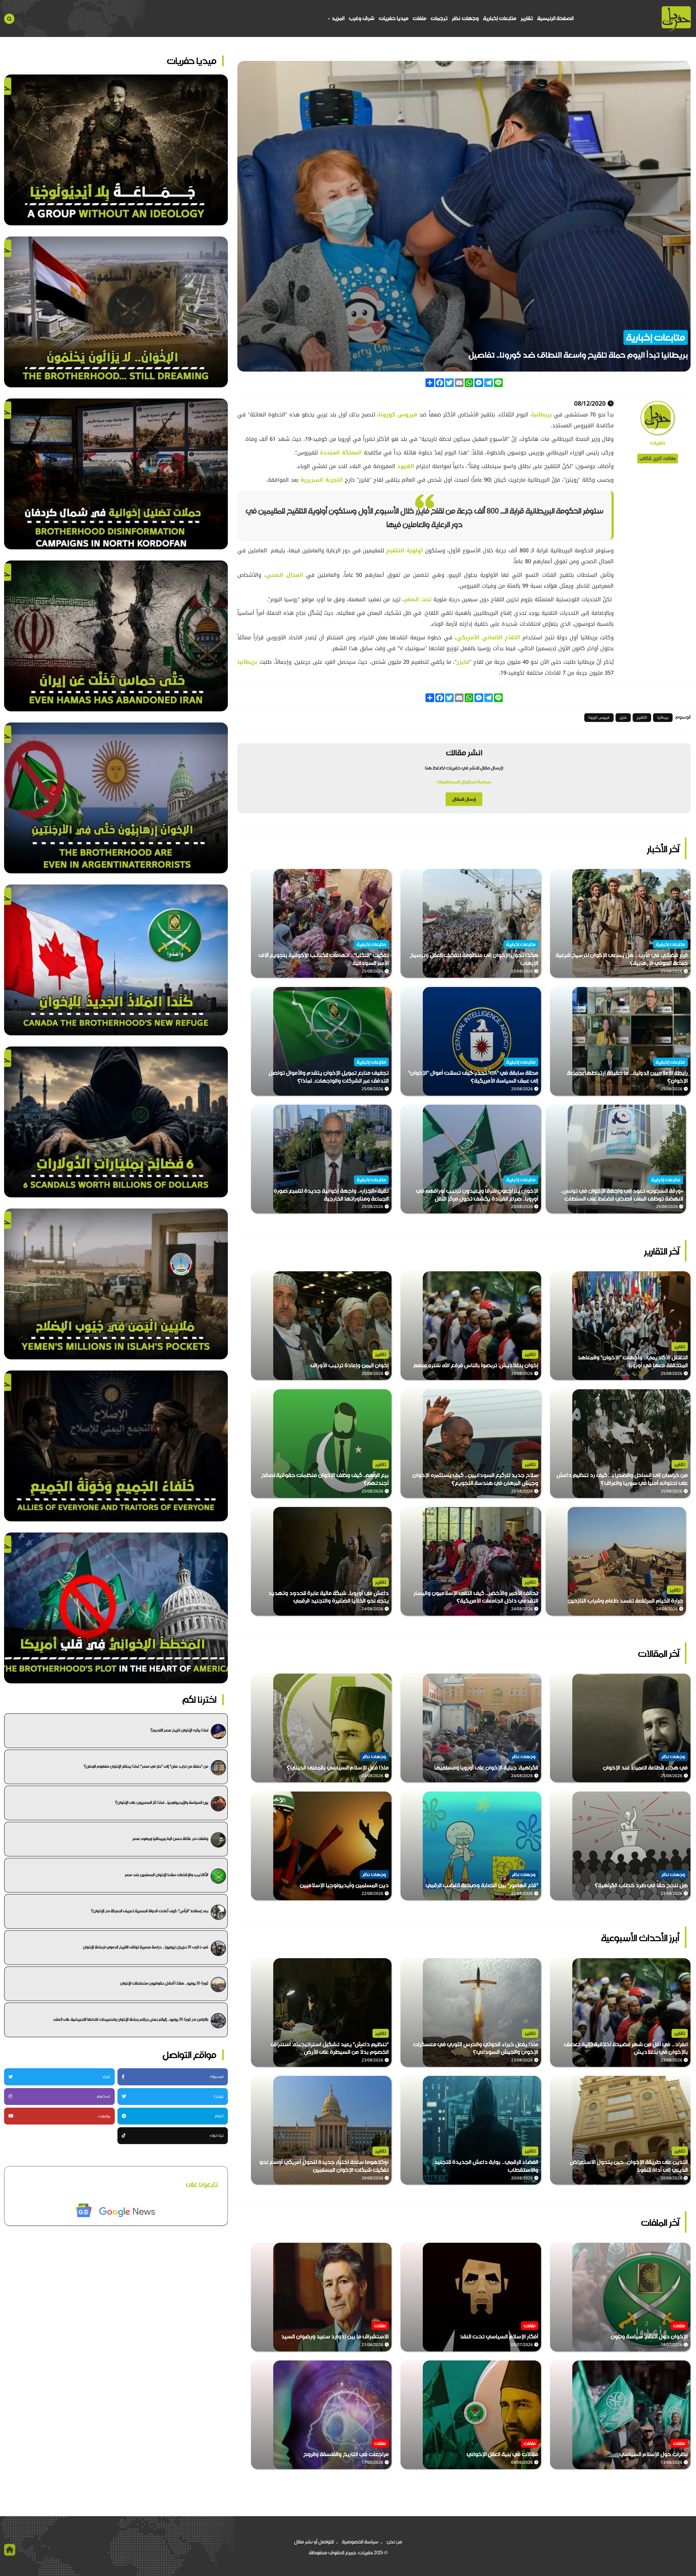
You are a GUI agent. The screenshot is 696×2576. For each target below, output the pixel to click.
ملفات (420, 18)
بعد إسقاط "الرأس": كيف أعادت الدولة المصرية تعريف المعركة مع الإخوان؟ (150, 1911)
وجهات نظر (465, 18)
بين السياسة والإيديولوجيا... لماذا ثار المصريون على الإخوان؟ (162, 1802)
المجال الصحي (285, 575)
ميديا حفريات (394, 18)
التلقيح (642, 717)
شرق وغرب (362, 18)
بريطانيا (543, 415)
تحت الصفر (419, 599)
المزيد (338, 18)
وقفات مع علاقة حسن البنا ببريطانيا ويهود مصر (170, 1839)
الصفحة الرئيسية (555, 18)
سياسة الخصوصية (360, 2542)
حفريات (658, 443)
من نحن (394, 2542)
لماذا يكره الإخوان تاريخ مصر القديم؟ (179, 1730)
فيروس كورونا (398, 415)
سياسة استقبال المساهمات (464, 782)
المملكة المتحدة (341, 453)
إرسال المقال (464, 799)
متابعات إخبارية (500, 18)
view (685, 873)
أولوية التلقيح (406, 550)
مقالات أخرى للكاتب (658, 458)
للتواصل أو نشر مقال (314, 2542)
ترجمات (439, 18)
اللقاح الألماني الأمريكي (490, 637)
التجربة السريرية (322, 480)
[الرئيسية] (676, 19)
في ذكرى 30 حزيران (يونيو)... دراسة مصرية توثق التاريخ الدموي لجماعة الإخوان (146, 1947)
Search (9, 19)
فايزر (463, 662)
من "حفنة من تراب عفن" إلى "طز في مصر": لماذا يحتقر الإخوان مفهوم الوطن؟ (146, 1766)
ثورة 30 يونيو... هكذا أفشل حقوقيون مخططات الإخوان (164, 1983)
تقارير (527, 18)
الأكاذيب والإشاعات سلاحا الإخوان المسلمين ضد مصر (167, 1875)
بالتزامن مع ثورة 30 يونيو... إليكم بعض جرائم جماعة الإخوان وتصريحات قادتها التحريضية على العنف (131, 2019)
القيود (406, 466)
